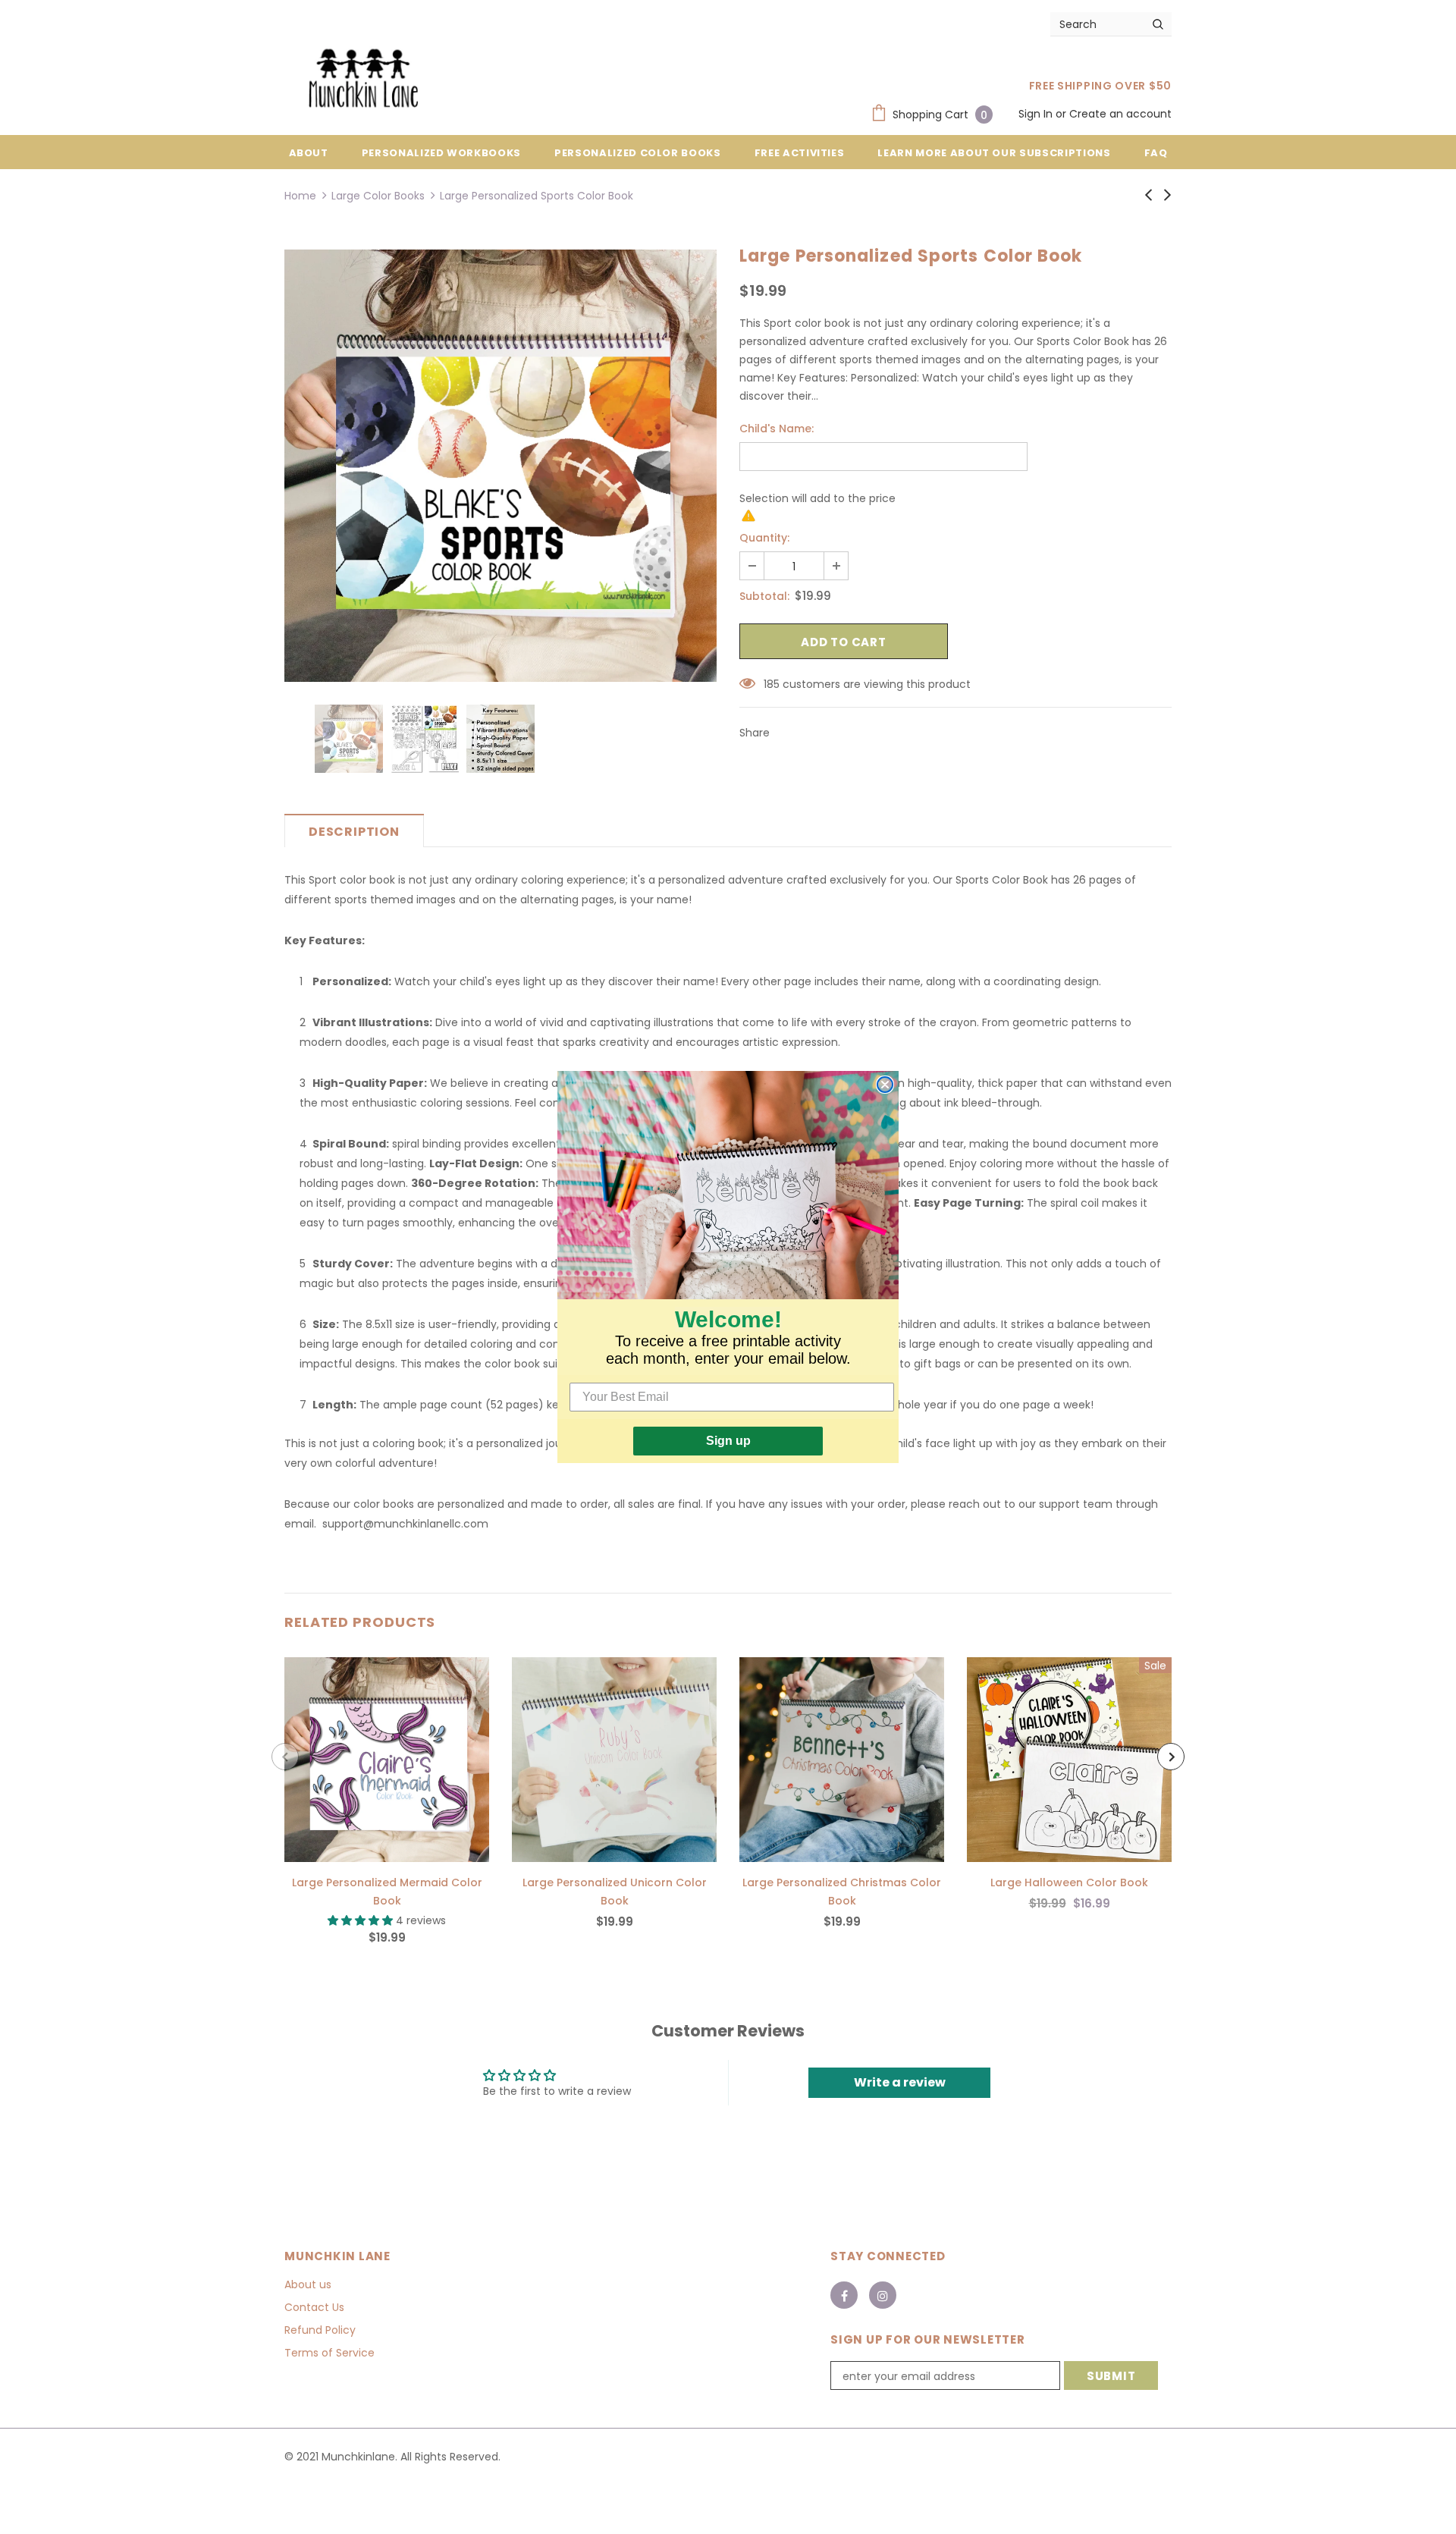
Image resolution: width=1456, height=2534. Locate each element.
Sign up (728, 1441)
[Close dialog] (885, 1085)
